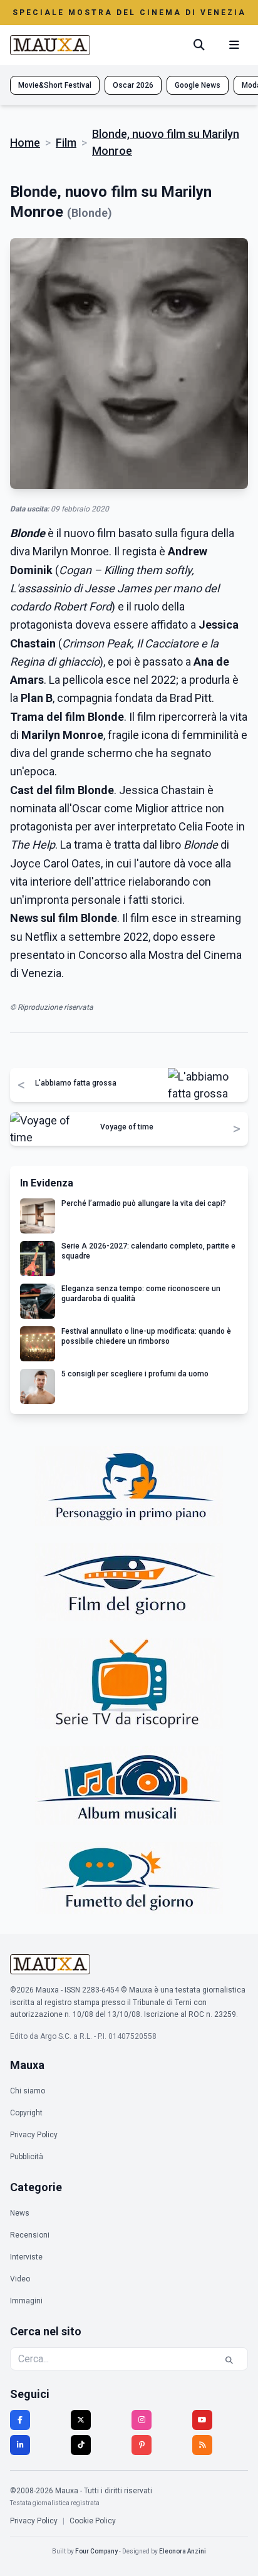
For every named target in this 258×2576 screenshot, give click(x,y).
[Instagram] (142, 2420)
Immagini (26, 2301)
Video (20, 2279)
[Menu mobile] (234, 45)
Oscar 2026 (133, 85)
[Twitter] (81, 2420)
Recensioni (30, 2235)
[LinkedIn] (20, 2445)
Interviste (26, 2257)
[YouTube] (202, 2420)
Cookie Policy (93, 2521)
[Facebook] (20, 2420)
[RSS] (202, 2445)
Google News (198, 85)
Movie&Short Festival (55, 85)
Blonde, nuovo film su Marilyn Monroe (166, 142)
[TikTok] (81, 2445)
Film (66, 143)
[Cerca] (199, 45)
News (20, 2213)
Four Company (96, 2551)
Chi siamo (28, 2091)
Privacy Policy (34, 2135)
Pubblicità (27, 2157)
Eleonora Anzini (183, 2551)
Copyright (26, 2113)
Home (25, 143)
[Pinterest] (142, 2445)
